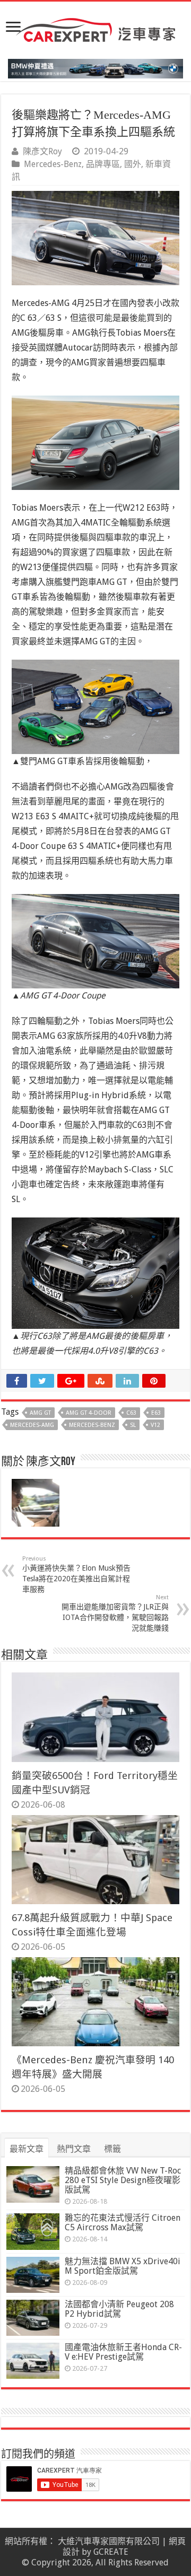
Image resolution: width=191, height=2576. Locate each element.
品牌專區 (103, 164)
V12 (155, 1425)
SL (133, 1425)
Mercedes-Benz (53, 164)
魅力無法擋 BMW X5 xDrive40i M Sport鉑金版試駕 (123, 2266)
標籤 (112, 2149)
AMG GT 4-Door (89, 1413)
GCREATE (111, 2552)
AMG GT (40, 1413)
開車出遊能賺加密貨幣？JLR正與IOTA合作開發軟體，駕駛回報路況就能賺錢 (115, 1613)
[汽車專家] (95, 28)
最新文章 (27, 2149)
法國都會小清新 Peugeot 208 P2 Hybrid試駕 (119, 2309)
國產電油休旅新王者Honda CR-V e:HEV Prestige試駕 (123, 2352)
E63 (156, 1413)
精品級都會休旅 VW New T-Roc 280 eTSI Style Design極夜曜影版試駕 (123, 2180)
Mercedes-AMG (32, 1425)
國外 (133, 164)
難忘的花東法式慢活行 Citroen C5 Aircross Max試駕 (123, 2223)
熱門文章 (74, 2149)
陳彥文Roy (42, 151)
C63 (131, 1413)
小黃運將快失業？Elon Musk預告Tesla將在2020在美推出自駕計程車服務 (76, 1574)
